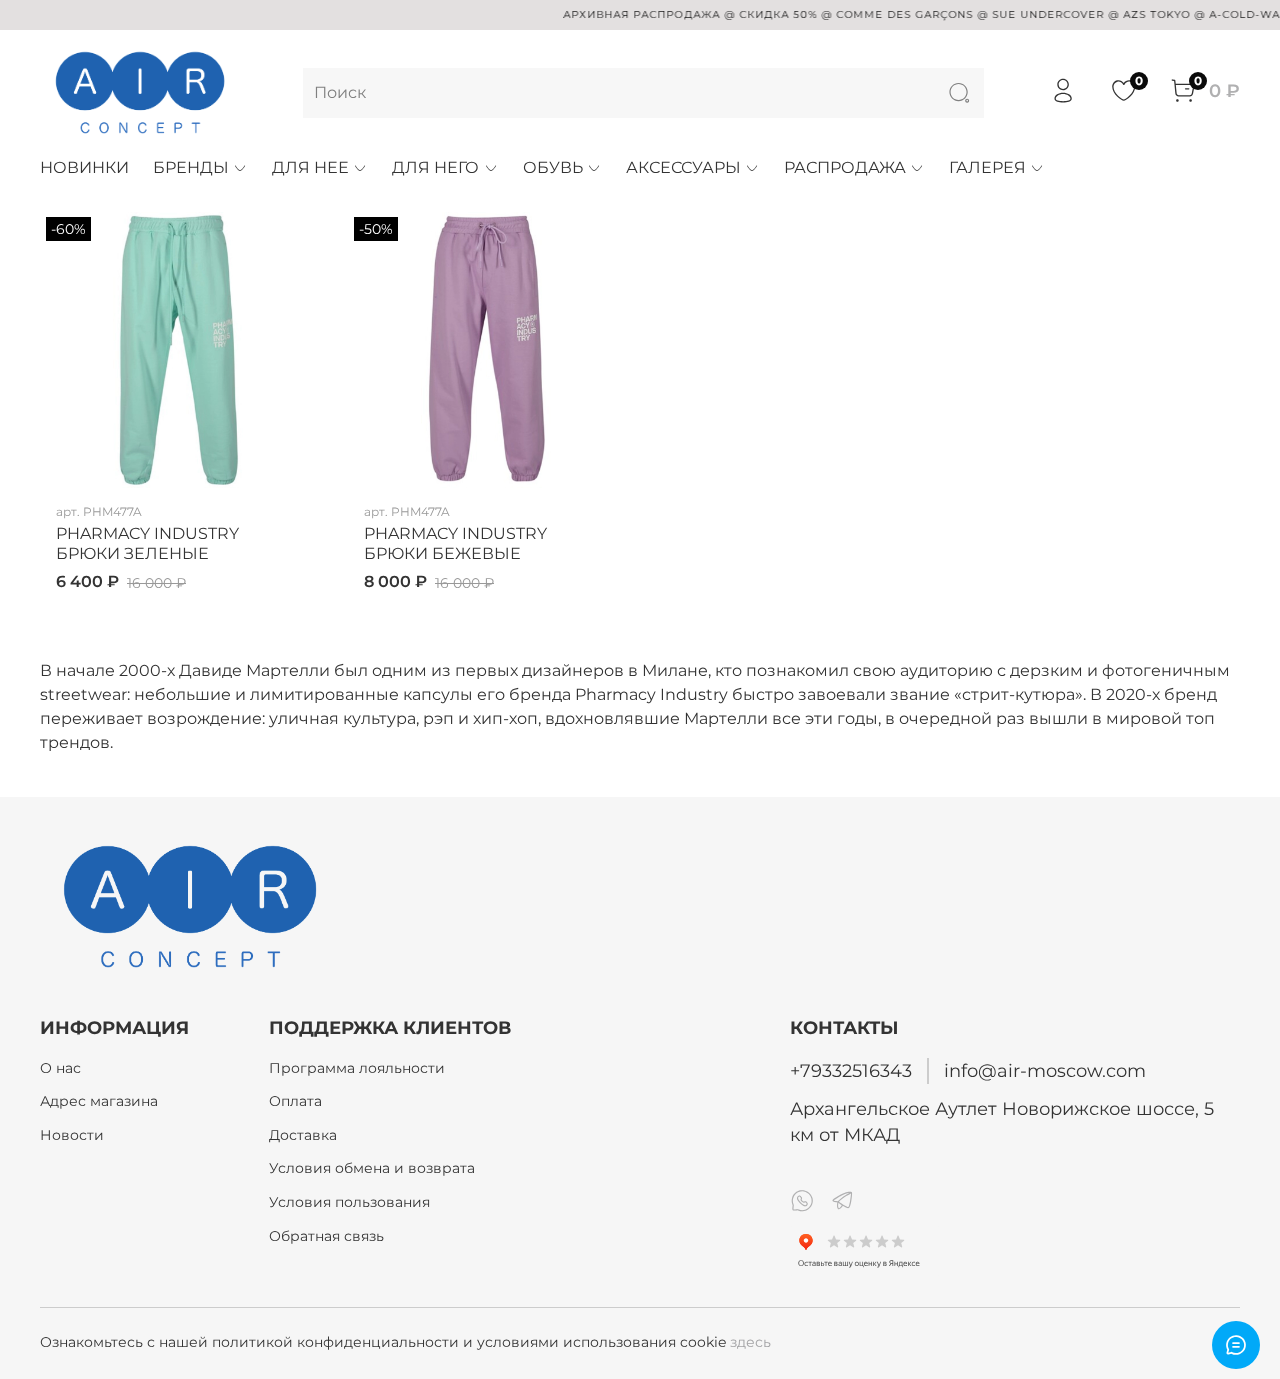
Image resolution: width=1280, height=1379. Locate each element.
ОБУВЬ (553, 167)
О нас (60, 1068)
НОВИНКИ (84, 167)
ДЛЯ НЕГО (435, 167)
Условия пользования (349, 1202)
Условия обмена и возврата (372, 1168)
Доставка (303, 1135)
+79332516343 (851, 1070)
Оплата (295, 1101)
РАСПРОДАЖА (845, 167)
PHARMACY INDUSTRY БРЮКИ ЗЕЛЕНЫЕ (147, 543)
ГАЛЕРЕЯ (987, 167)
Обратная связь (326, 1236)
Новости (72, 1135)
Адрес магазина (99, 1101)
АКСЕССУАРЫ (683, 167)
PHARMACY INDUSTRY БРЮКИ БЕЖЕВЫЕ (455, 543)
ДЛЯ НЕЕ (310, 167)
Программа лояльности (357, 1068)
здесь (750, 1342)
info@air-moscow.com (1045, 1070)
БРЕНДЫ (191, 167)
